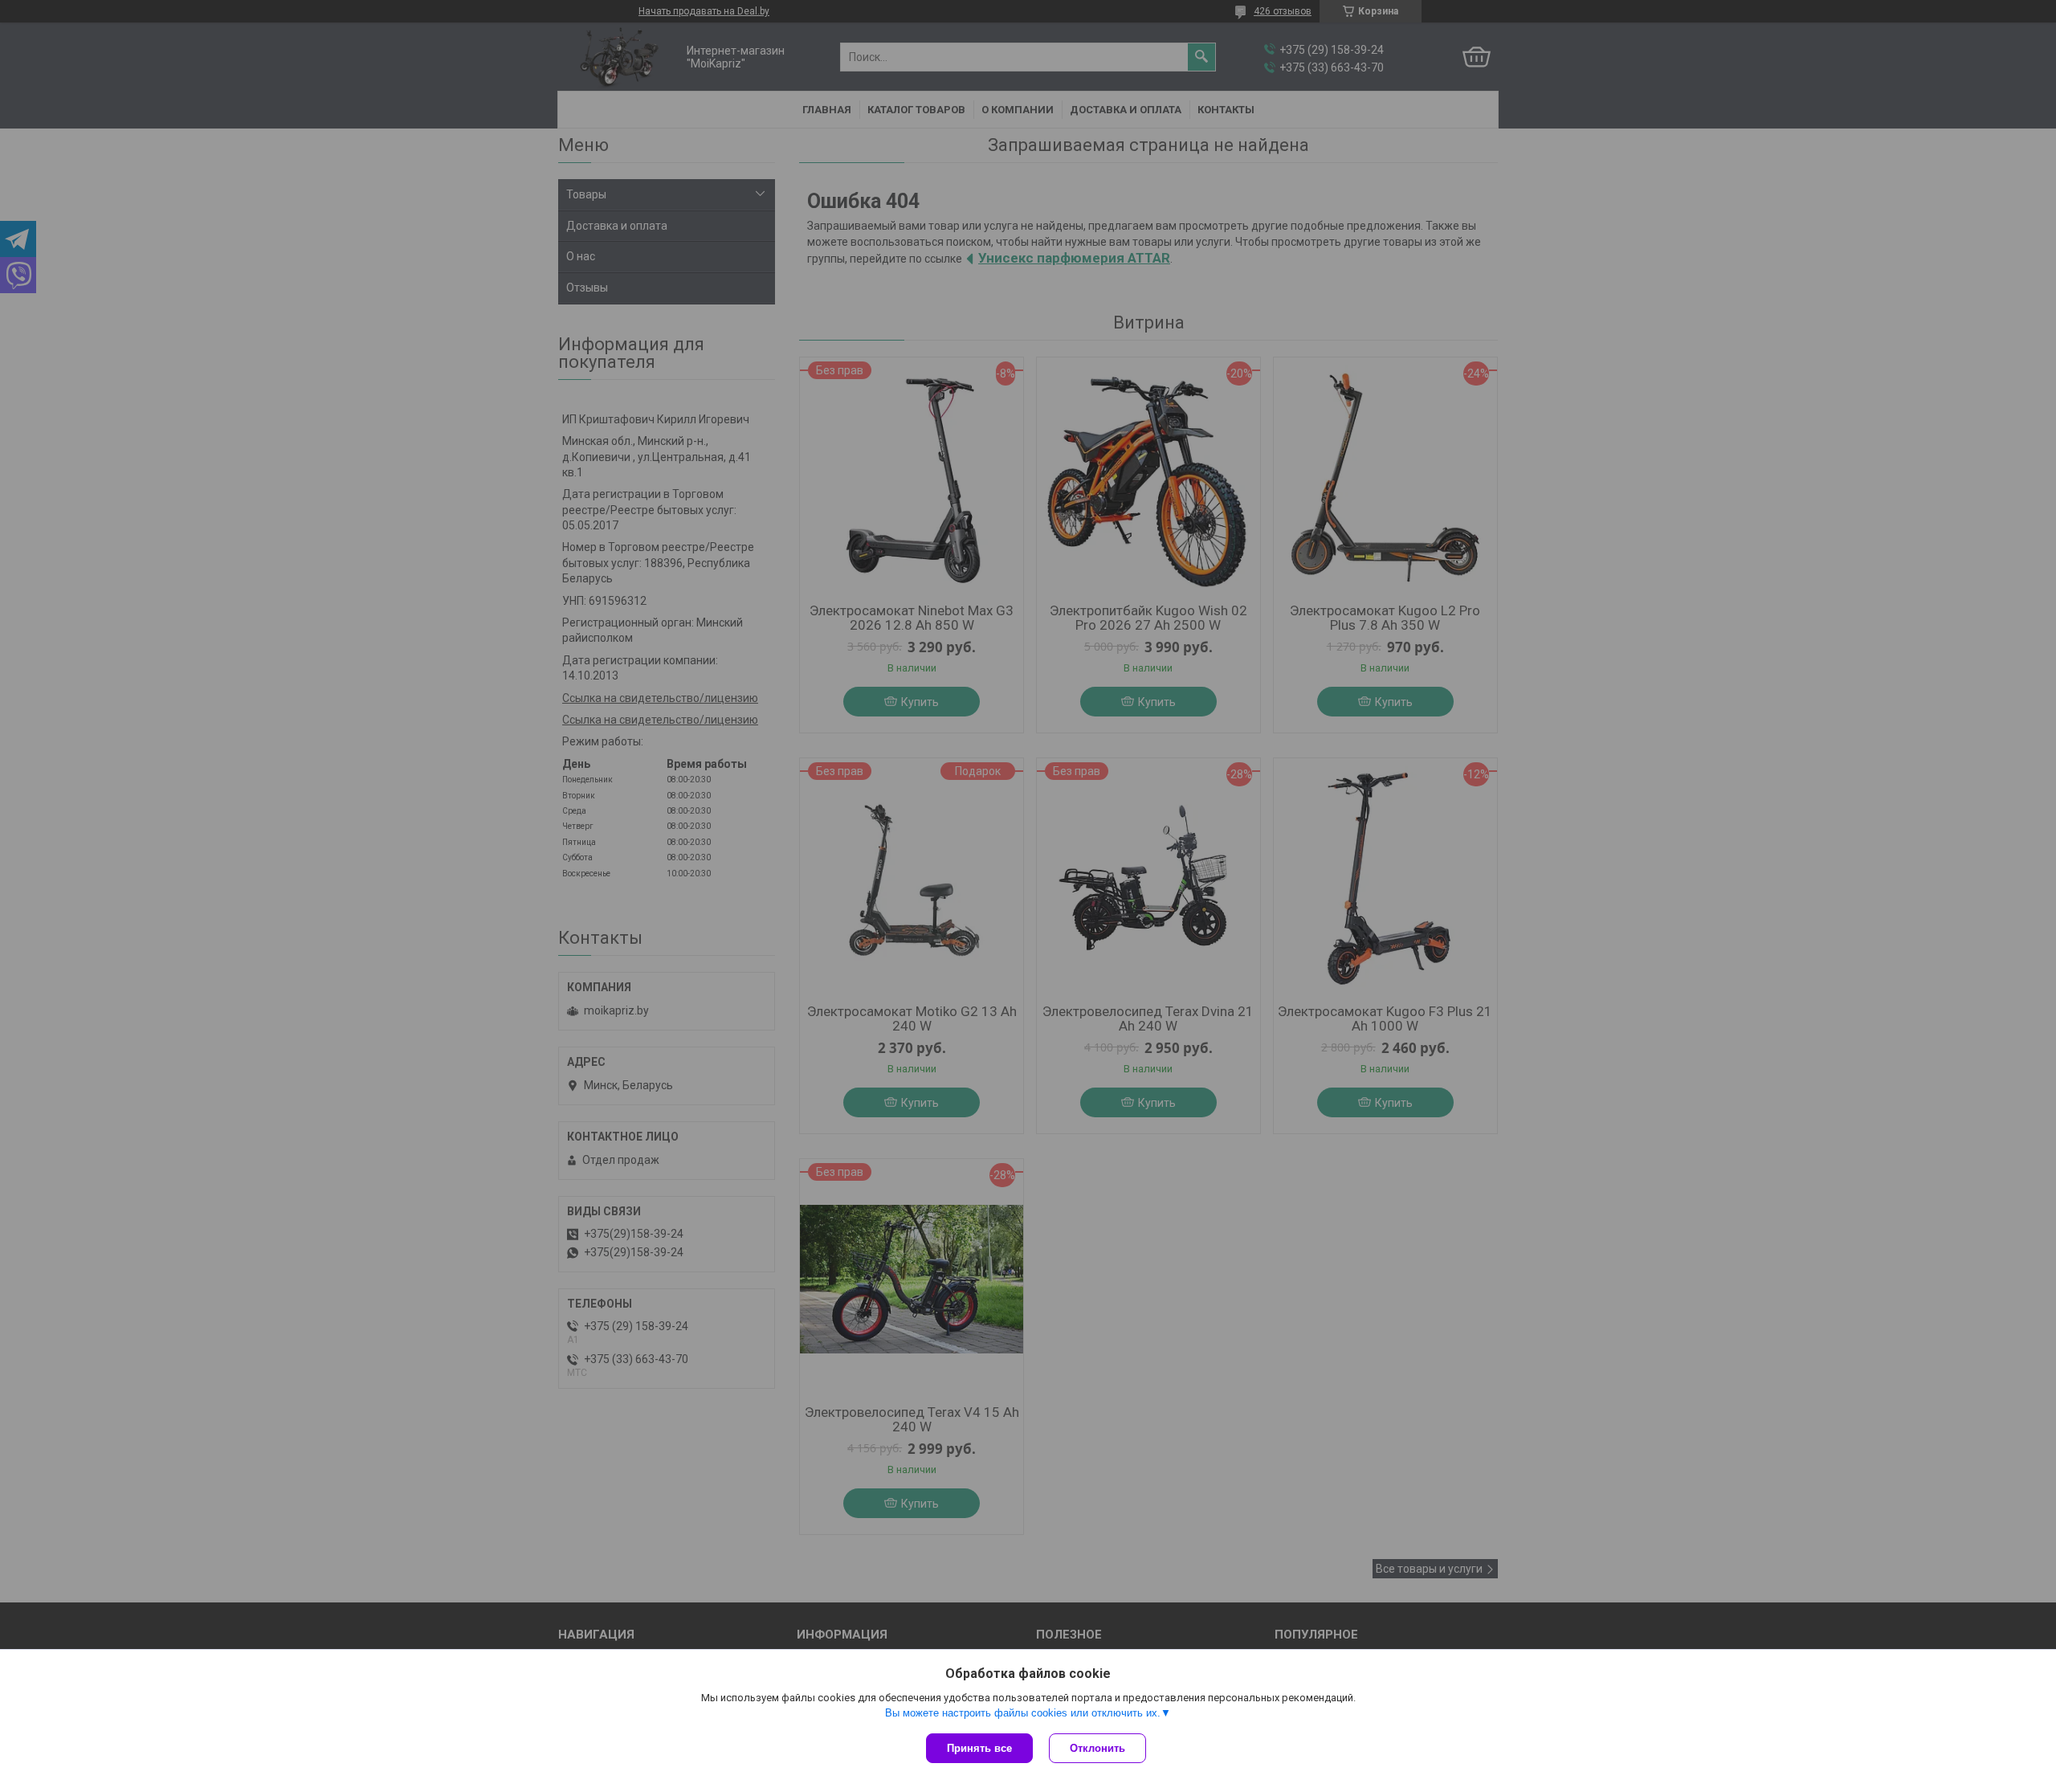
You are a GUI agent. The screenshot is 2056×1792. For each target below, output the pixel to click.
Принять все (979, 1748)
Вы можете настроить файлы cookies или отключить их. (1023, 1713)
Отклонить (1097, 1748)
